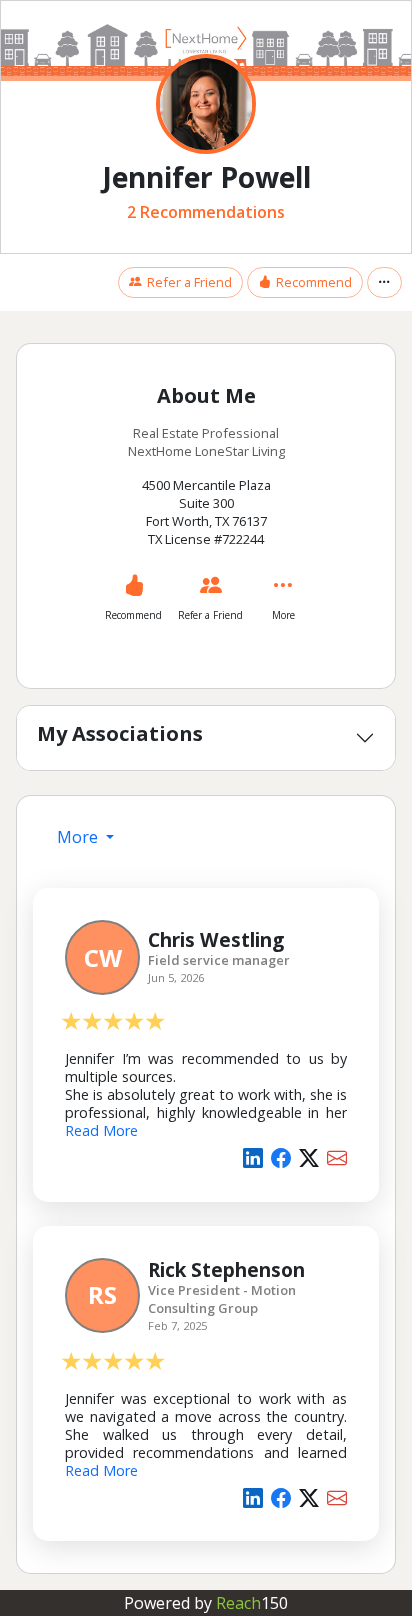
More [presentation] (79, 837)
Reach (252, 1603)
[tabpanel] (206, 1210)
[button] (384, 282)
